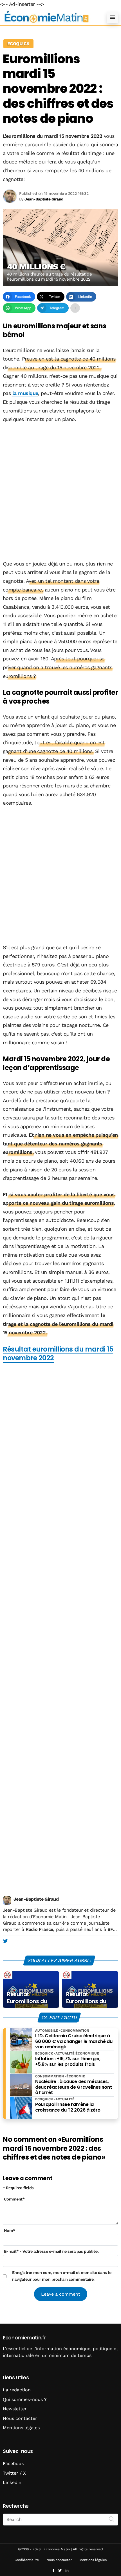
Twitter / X (14, 2473)
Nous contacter (20, 2418)
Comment (14, 2199)
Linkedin (12, 2482)
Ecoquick (18, 44)
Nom (10, 2230)
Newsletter (15, 2409)
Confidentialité (27, 2560)
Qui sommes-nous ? (25, 2399)
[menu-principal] (113, 17)
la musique (25, 393)
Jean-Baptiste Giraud (36, 1899)
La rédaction (17, 2390)
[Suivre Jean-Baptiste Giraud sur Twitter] (5, 1941)
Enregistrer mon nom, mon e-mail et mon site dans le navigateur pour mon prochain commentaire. (62, 2276)
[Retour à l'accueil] (49, 17)
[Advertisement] (60, 492)
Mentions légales (21, 2428)
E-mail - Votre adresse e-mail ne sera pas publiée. (51, 2251)
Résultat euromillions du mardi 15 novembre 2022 (58, 1354)
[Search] (112, 2519)
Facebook (13, 2463)
